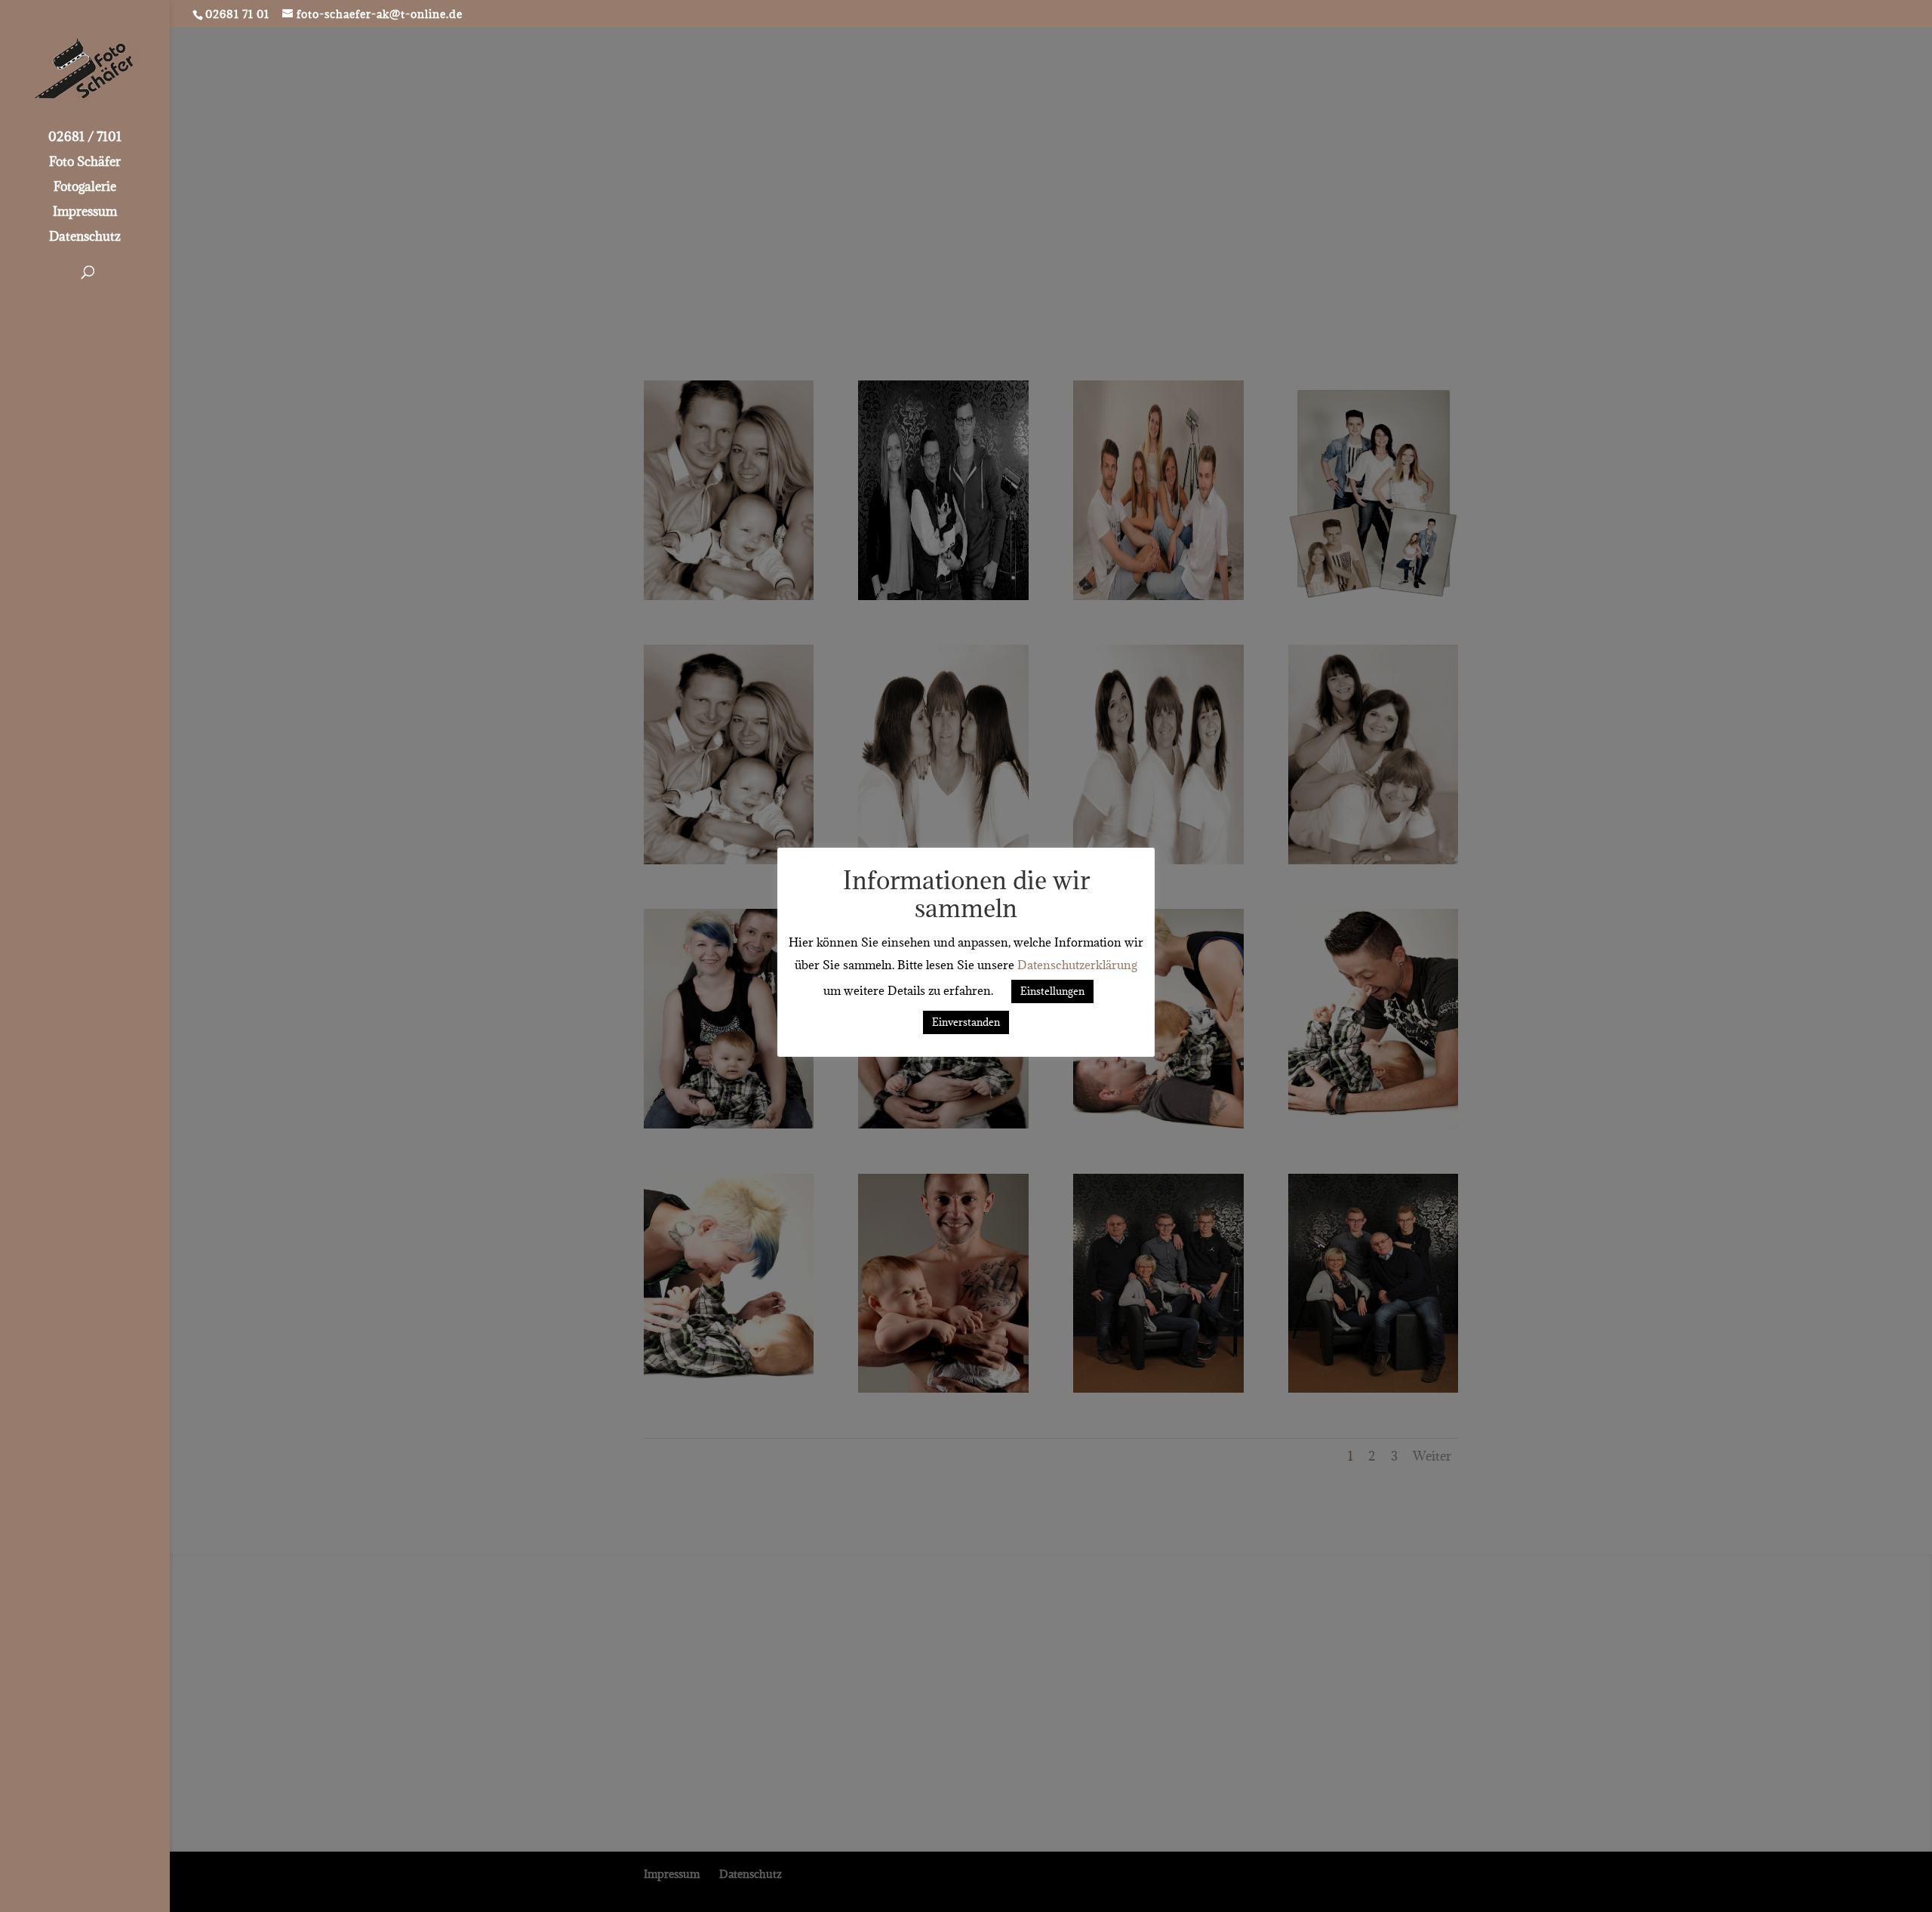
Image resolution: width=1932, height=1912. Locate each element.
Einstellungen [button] (1052, 991)
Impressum (85, 213)
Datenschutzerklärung (1077, 965)
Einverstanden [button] (966, 1022)
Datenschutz (85, 238)
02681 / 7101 (85, 138)
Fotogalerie (85, 188)
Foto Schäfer (85, 163)
